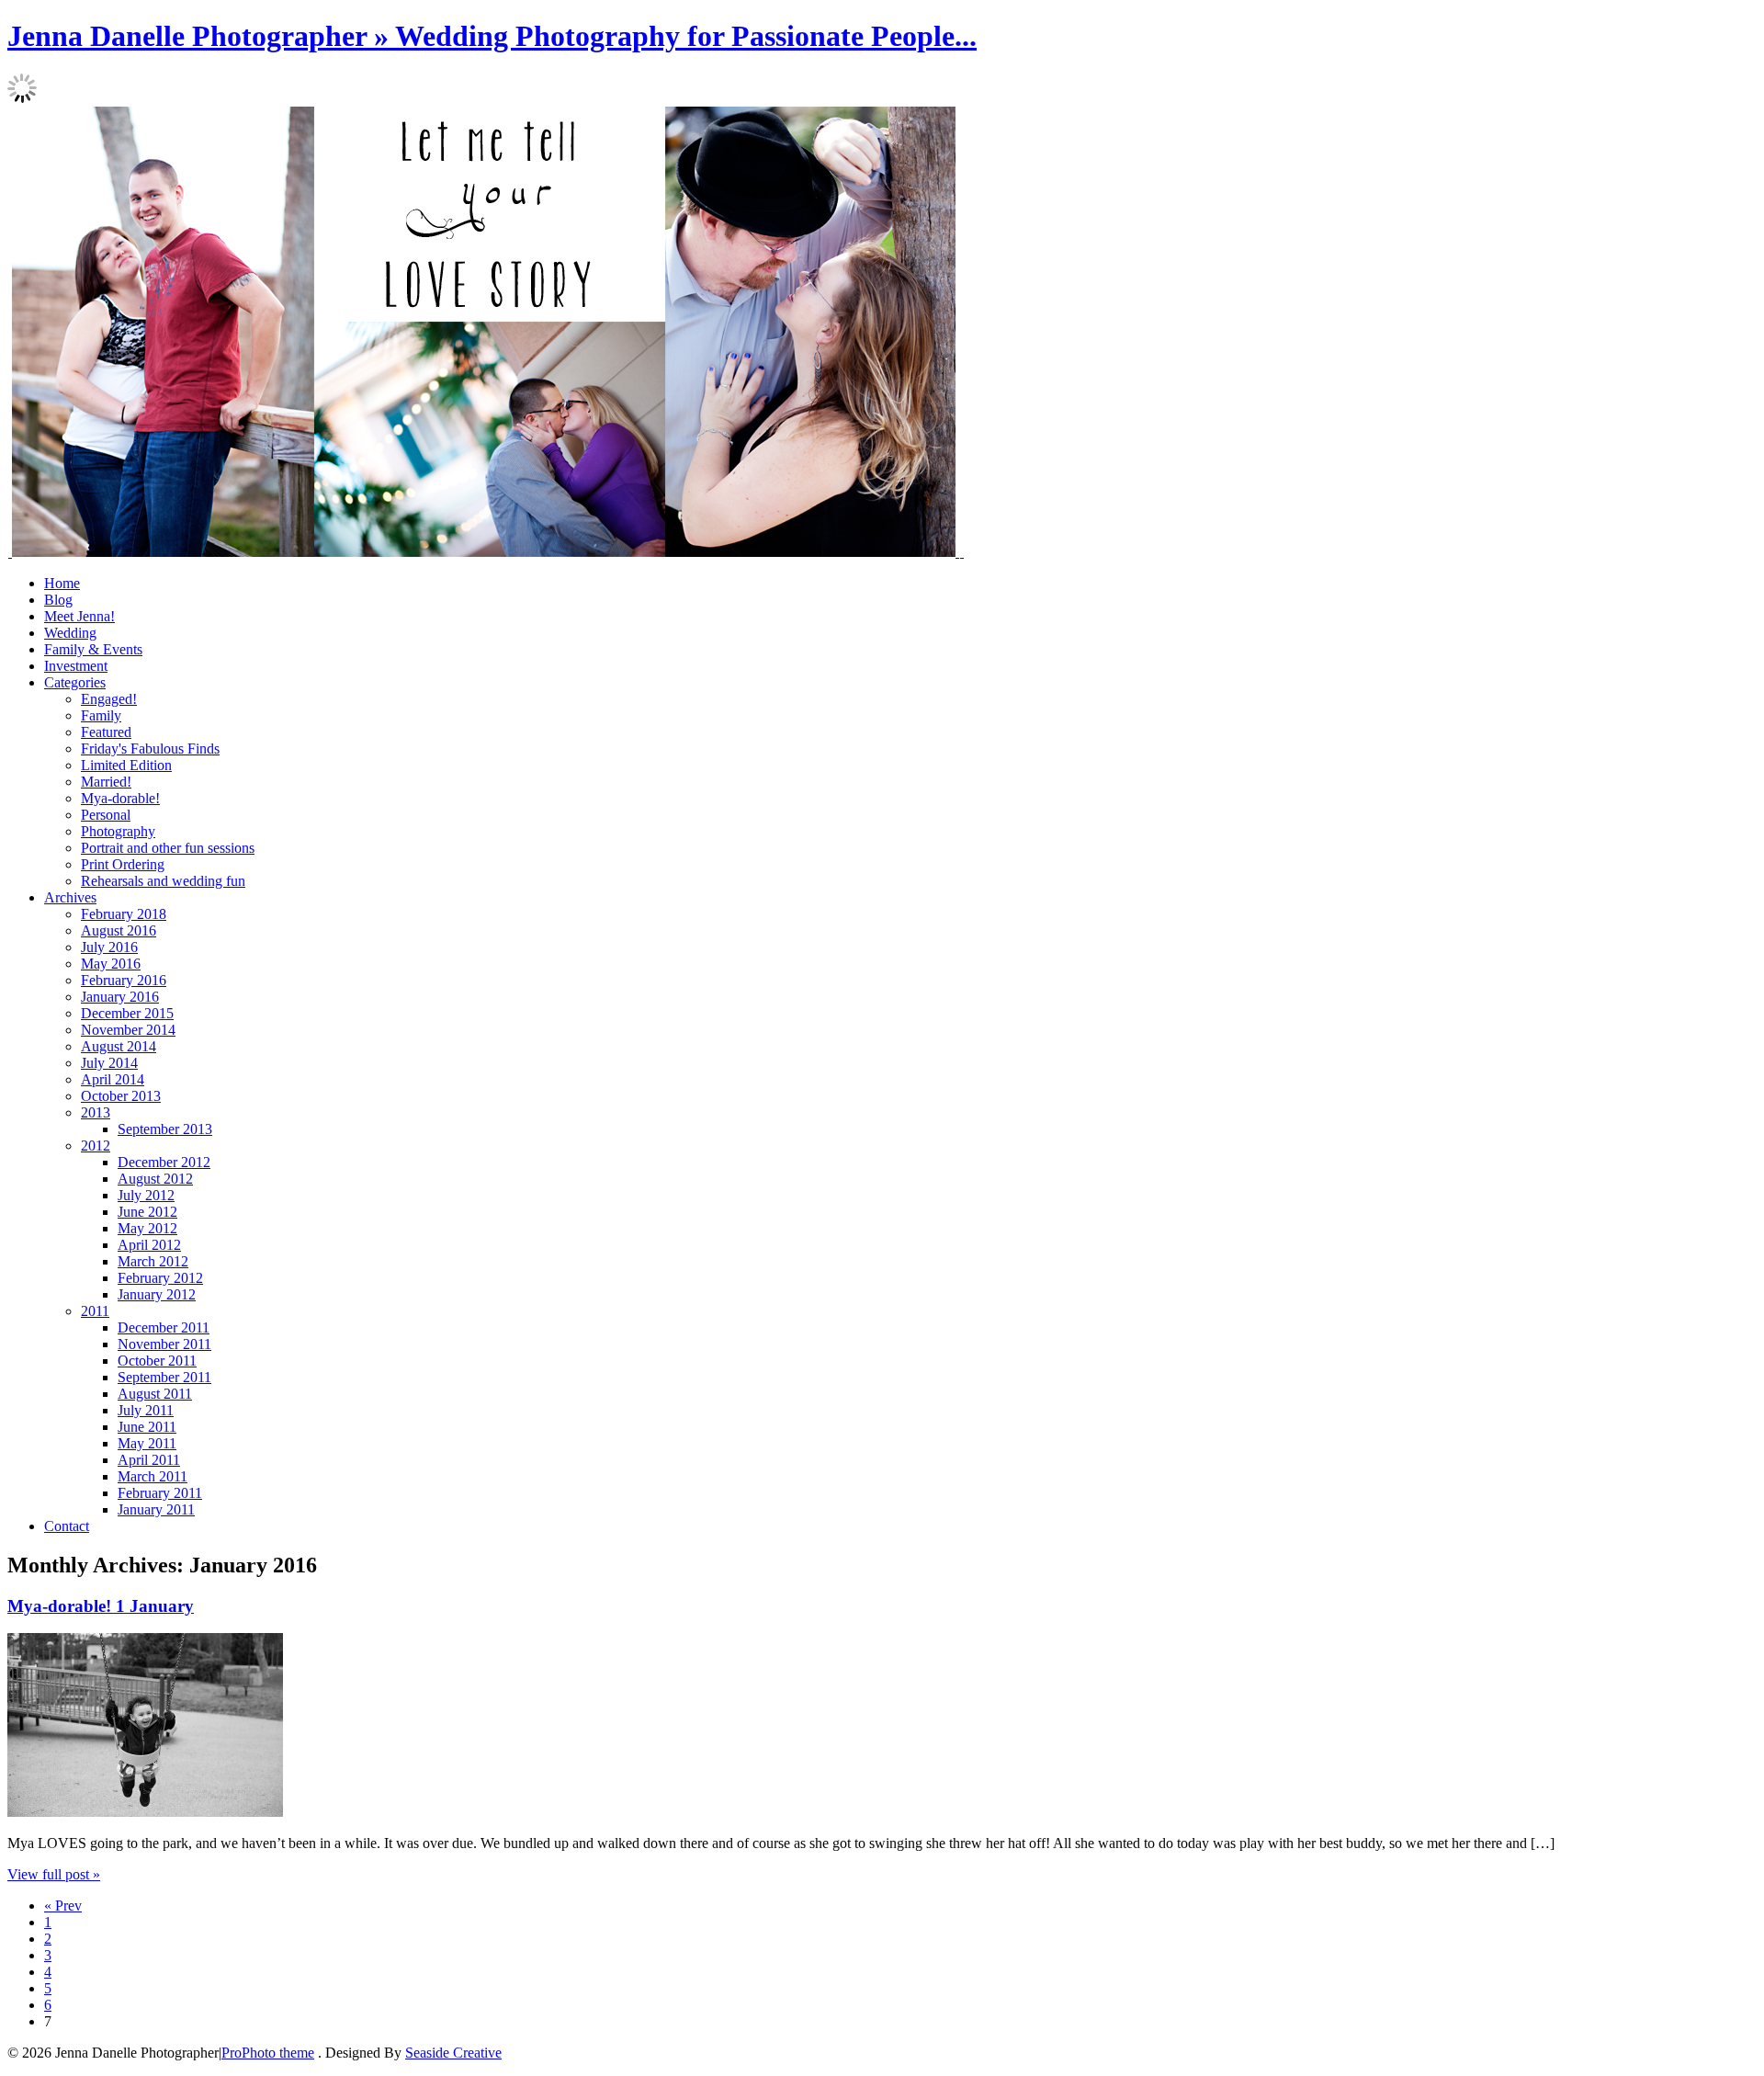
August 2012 (155, 1179)
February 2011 (160, 1493)
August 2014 (119, 1046)
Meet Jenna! (79, 616)
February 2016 (124, 980)
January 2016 (120, 997)
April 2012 (149, 1245)
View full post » (54, 1874)
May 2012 (147, 1228)
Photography (118, 831)
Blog (58, 600)
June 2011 (147, 1427)
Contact (67, 1526)
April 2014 (113, 1079)
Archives (70, 897)
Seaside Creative (453, 2053)
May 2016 (111, 964)
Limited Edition (126, 765)
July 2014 (109, 1063)
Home (62, 583)
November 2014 (128, 1030)
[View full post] (145, 1812)
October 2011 (157, 1361)
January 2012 (157, 1294)
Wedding (70, 633)
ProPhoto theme (268, 2053)
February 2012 (160, 1278)
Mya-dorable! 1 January (101, 1606)
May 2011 (147, 1443)
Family (101, 715)
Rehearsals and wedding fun (163, 881)
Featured (106, 732)
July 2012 (146, 1195)
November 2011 (164, 1344)
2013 (96, 1112)
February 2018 (124, 914)
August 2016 (119, 930)
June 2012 (147, 1212)
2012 (96, 1146)
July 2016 (109, 947)
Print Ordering (123, 864)
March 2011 (153, 1476)
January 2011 (156, 1509)
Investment (76, 666)
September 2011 (164, 1377)
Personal (106, 815)
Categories (75, 682)
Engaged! (109, 699)
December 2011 (164, 1327)
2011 (95, 1311)
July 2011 (146, 1410)
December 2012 (164, 1162)
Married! (106, 782)
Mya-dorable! (120, 798)
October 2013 (121, 1096)
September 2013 (165, 1129)
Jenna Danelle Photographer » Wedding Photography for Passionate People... (492, 36)
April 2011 (149, 1460)
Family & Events (93, 649)
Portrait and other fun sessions (168, 848)
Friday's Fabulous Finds (150, 749)
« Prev (63, 1906)
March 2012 (153, 1261)
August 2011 (155, 1394)
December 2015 (127, 1013)
